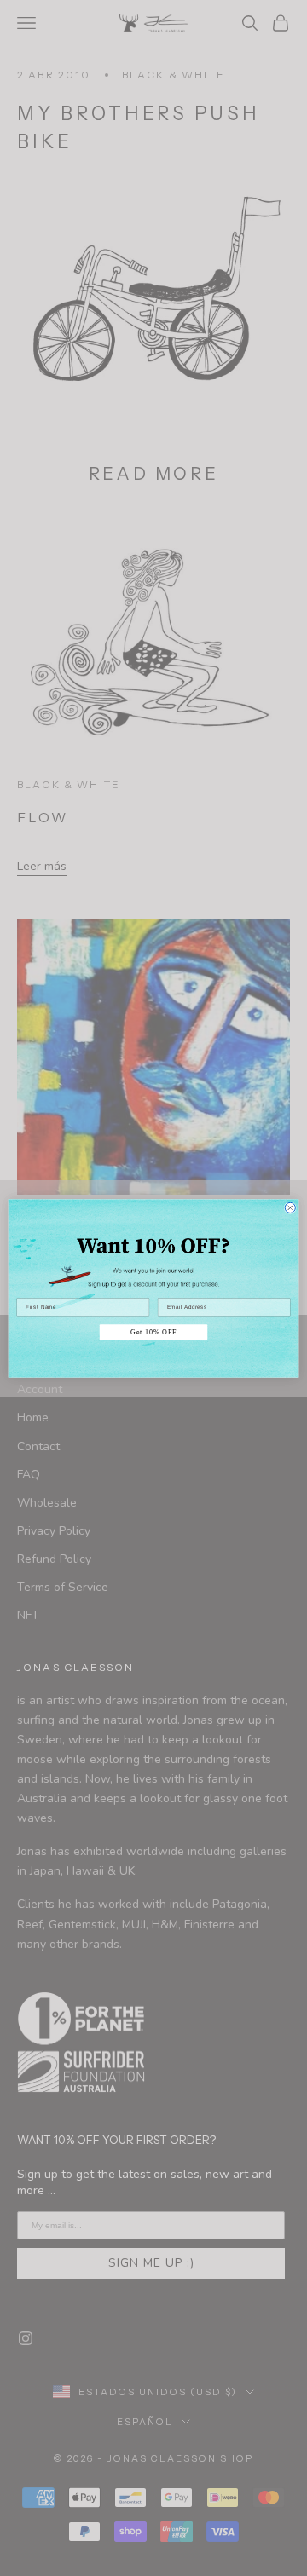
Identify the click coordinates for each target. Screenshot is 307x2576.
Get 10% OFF (153, 1332)
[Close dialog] (290, 1207)
